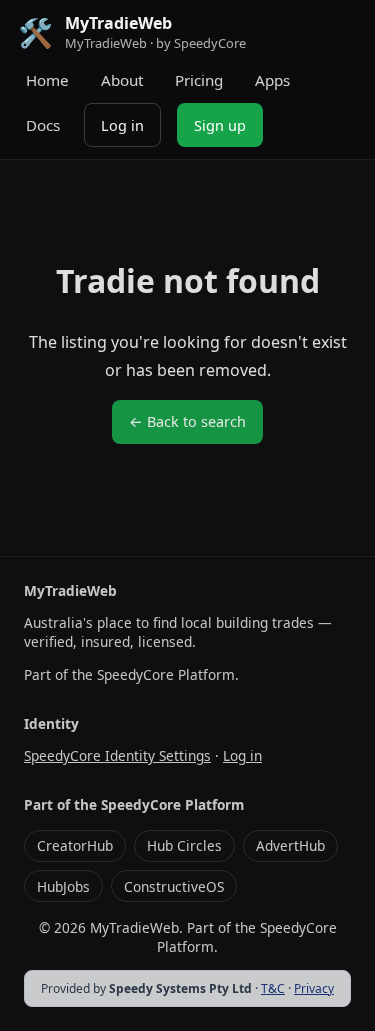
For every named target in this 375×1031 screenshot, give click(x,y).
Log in (122, 125)
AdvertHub (290, 845)
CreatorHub (75, 845)
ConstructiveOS (174, 886)
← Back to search (187, 421)
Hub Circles (184, 845)
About (122, 80)
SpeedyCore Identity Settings (117, 755)
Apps (272, 80)
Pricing (199, 80)
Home (47, 80)
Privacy (314, 988)
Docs (43, 125)
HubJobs (63, 886)
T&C (273, 988)
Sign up (220, 125)
